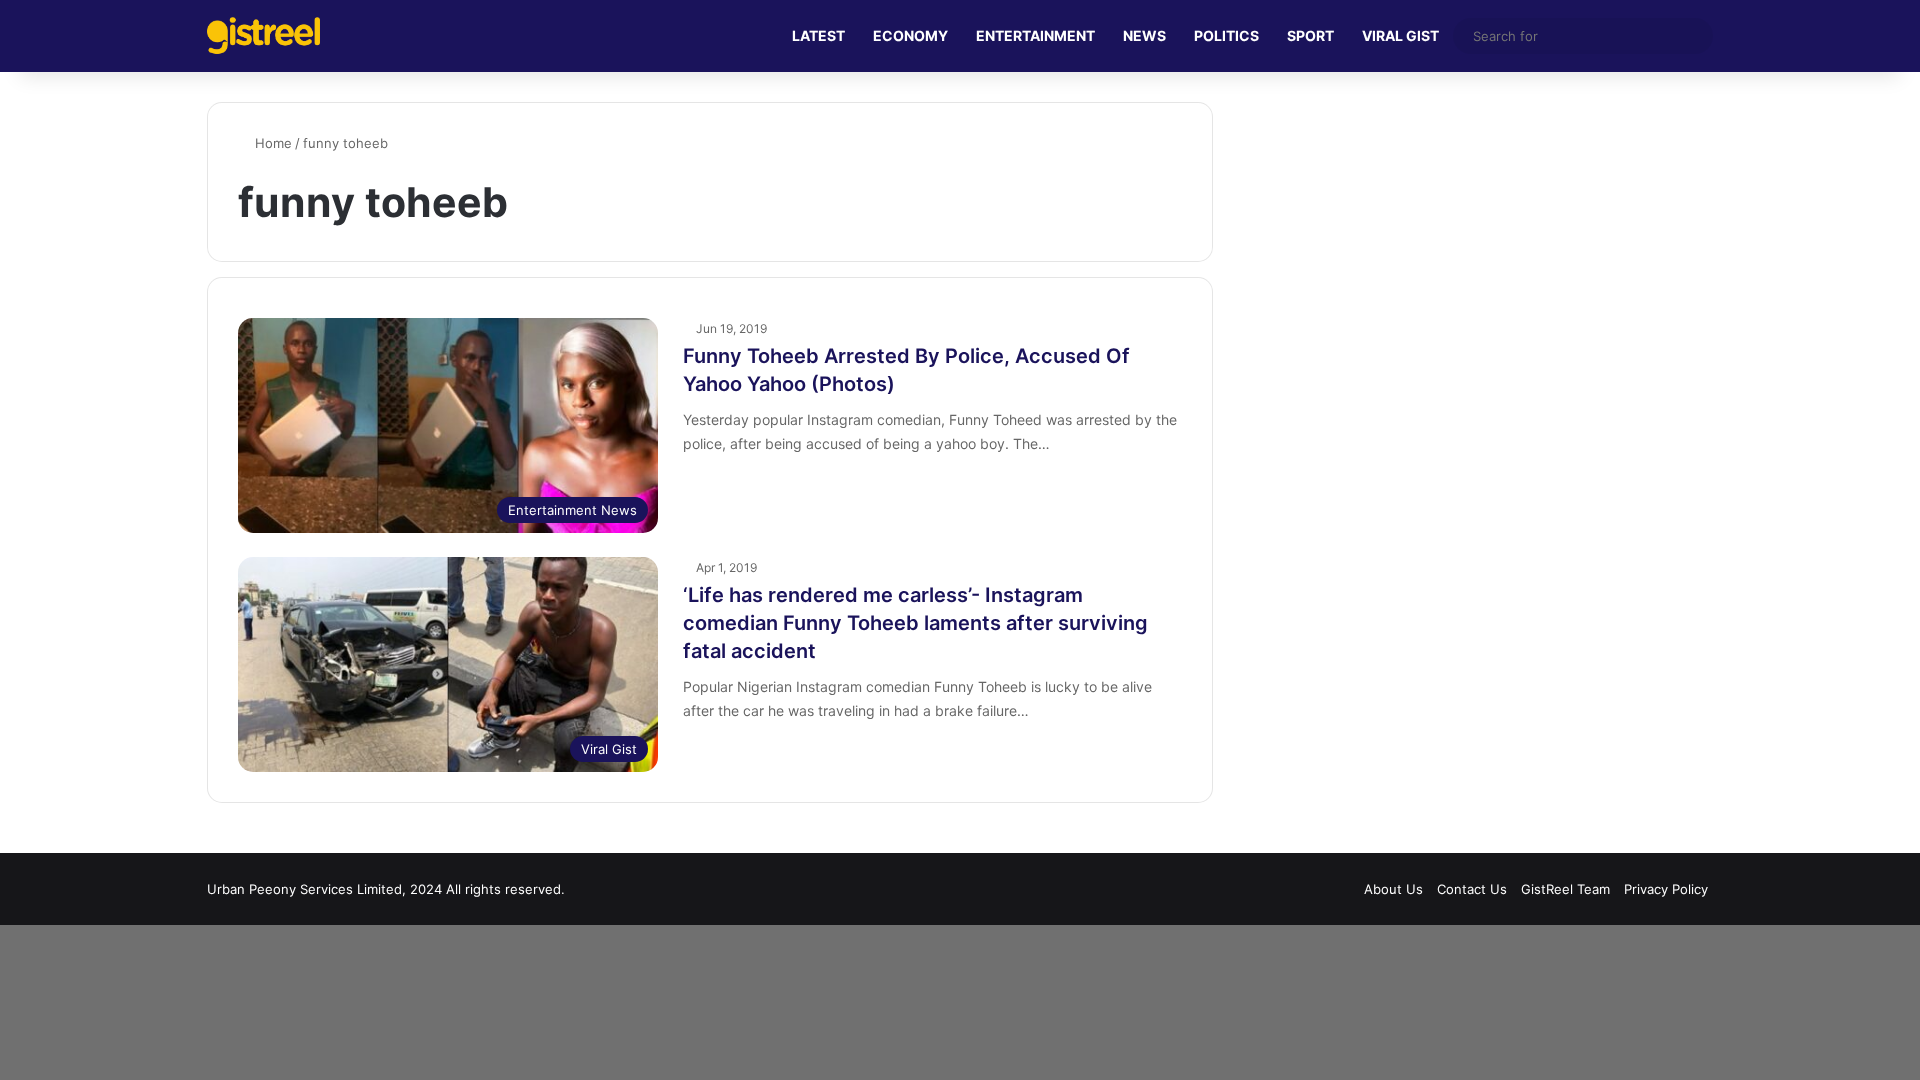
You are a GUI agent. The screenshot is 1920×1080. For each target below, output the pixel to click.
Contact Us (1472, 889)
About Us (1393, 889)
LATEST (818, 35)
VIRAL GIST (1400, 35)
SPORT (1310, 35)
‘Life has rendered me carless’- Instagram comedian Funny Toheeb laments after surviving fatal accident (915, 623)
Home (271, 143)
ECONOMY (910, 35)
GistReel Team (1565, 889)
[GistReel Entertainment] (263, 35)
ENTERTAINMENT (1035, 35)
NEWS (1144, 35)
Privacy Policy (1666, 889)
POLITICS (1226, 35)
